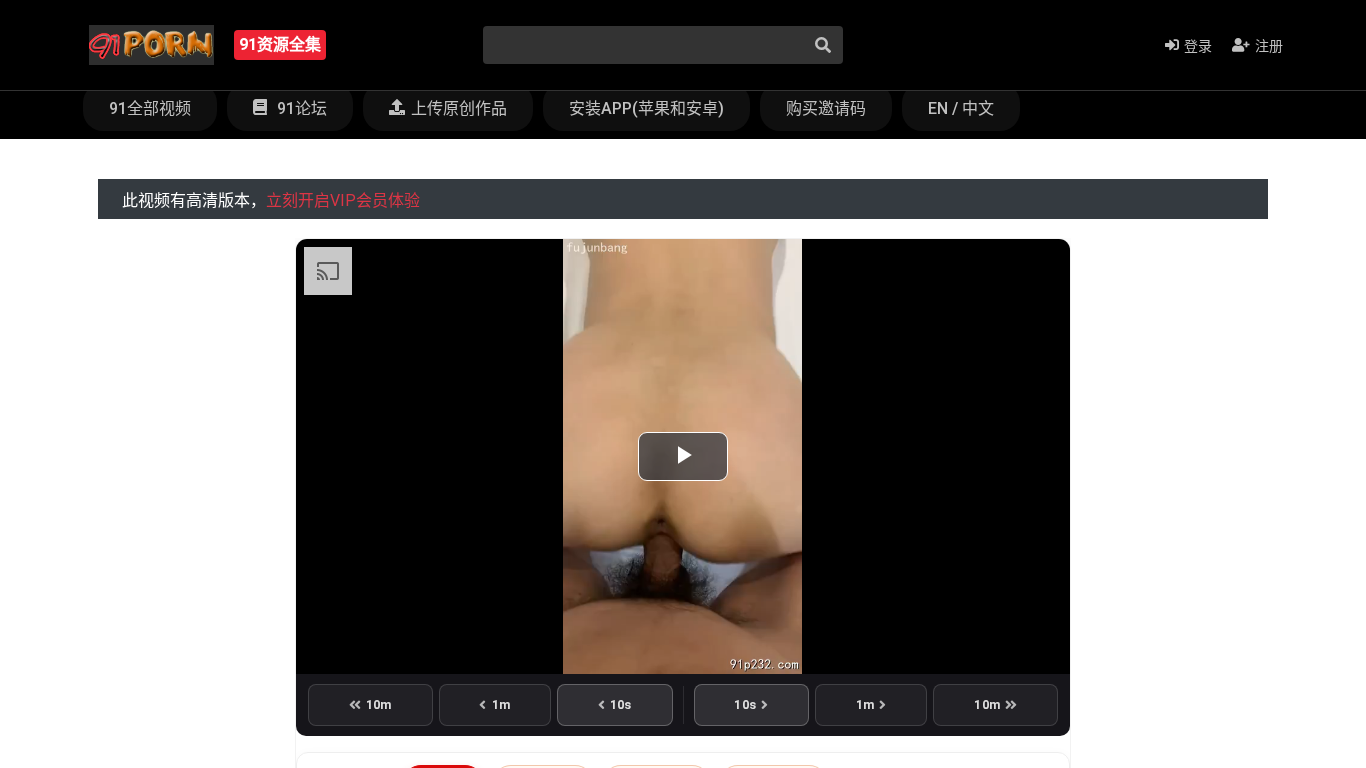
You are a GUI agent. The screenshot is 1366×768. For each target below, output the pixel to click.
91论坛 (300, 108)
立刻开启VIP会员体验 (343, 200)
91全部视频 (150, 108)
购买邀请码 (826, 108)
